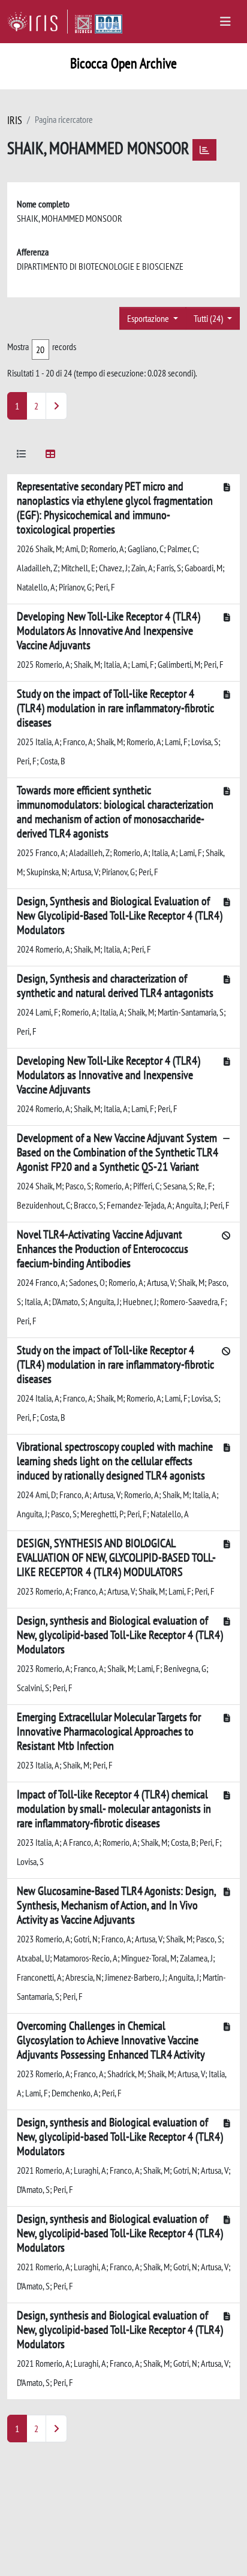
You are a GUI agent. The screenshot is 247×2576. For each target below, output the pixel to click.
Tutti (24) (209, 318)
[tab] (22, 456)
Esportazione (149, 318)
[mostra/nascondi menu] (225, 22)
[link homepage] (37, 22)
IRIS (15, 120)
